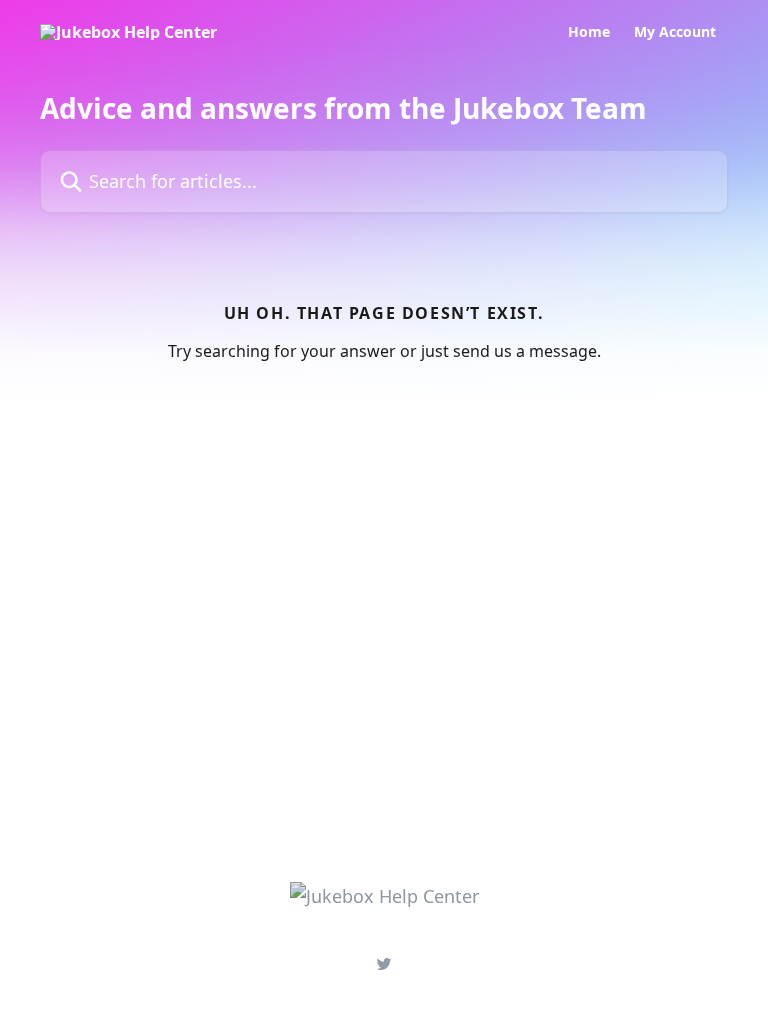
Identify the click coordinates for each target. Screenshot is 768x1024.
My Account (675, 32)
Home (589, 32)
